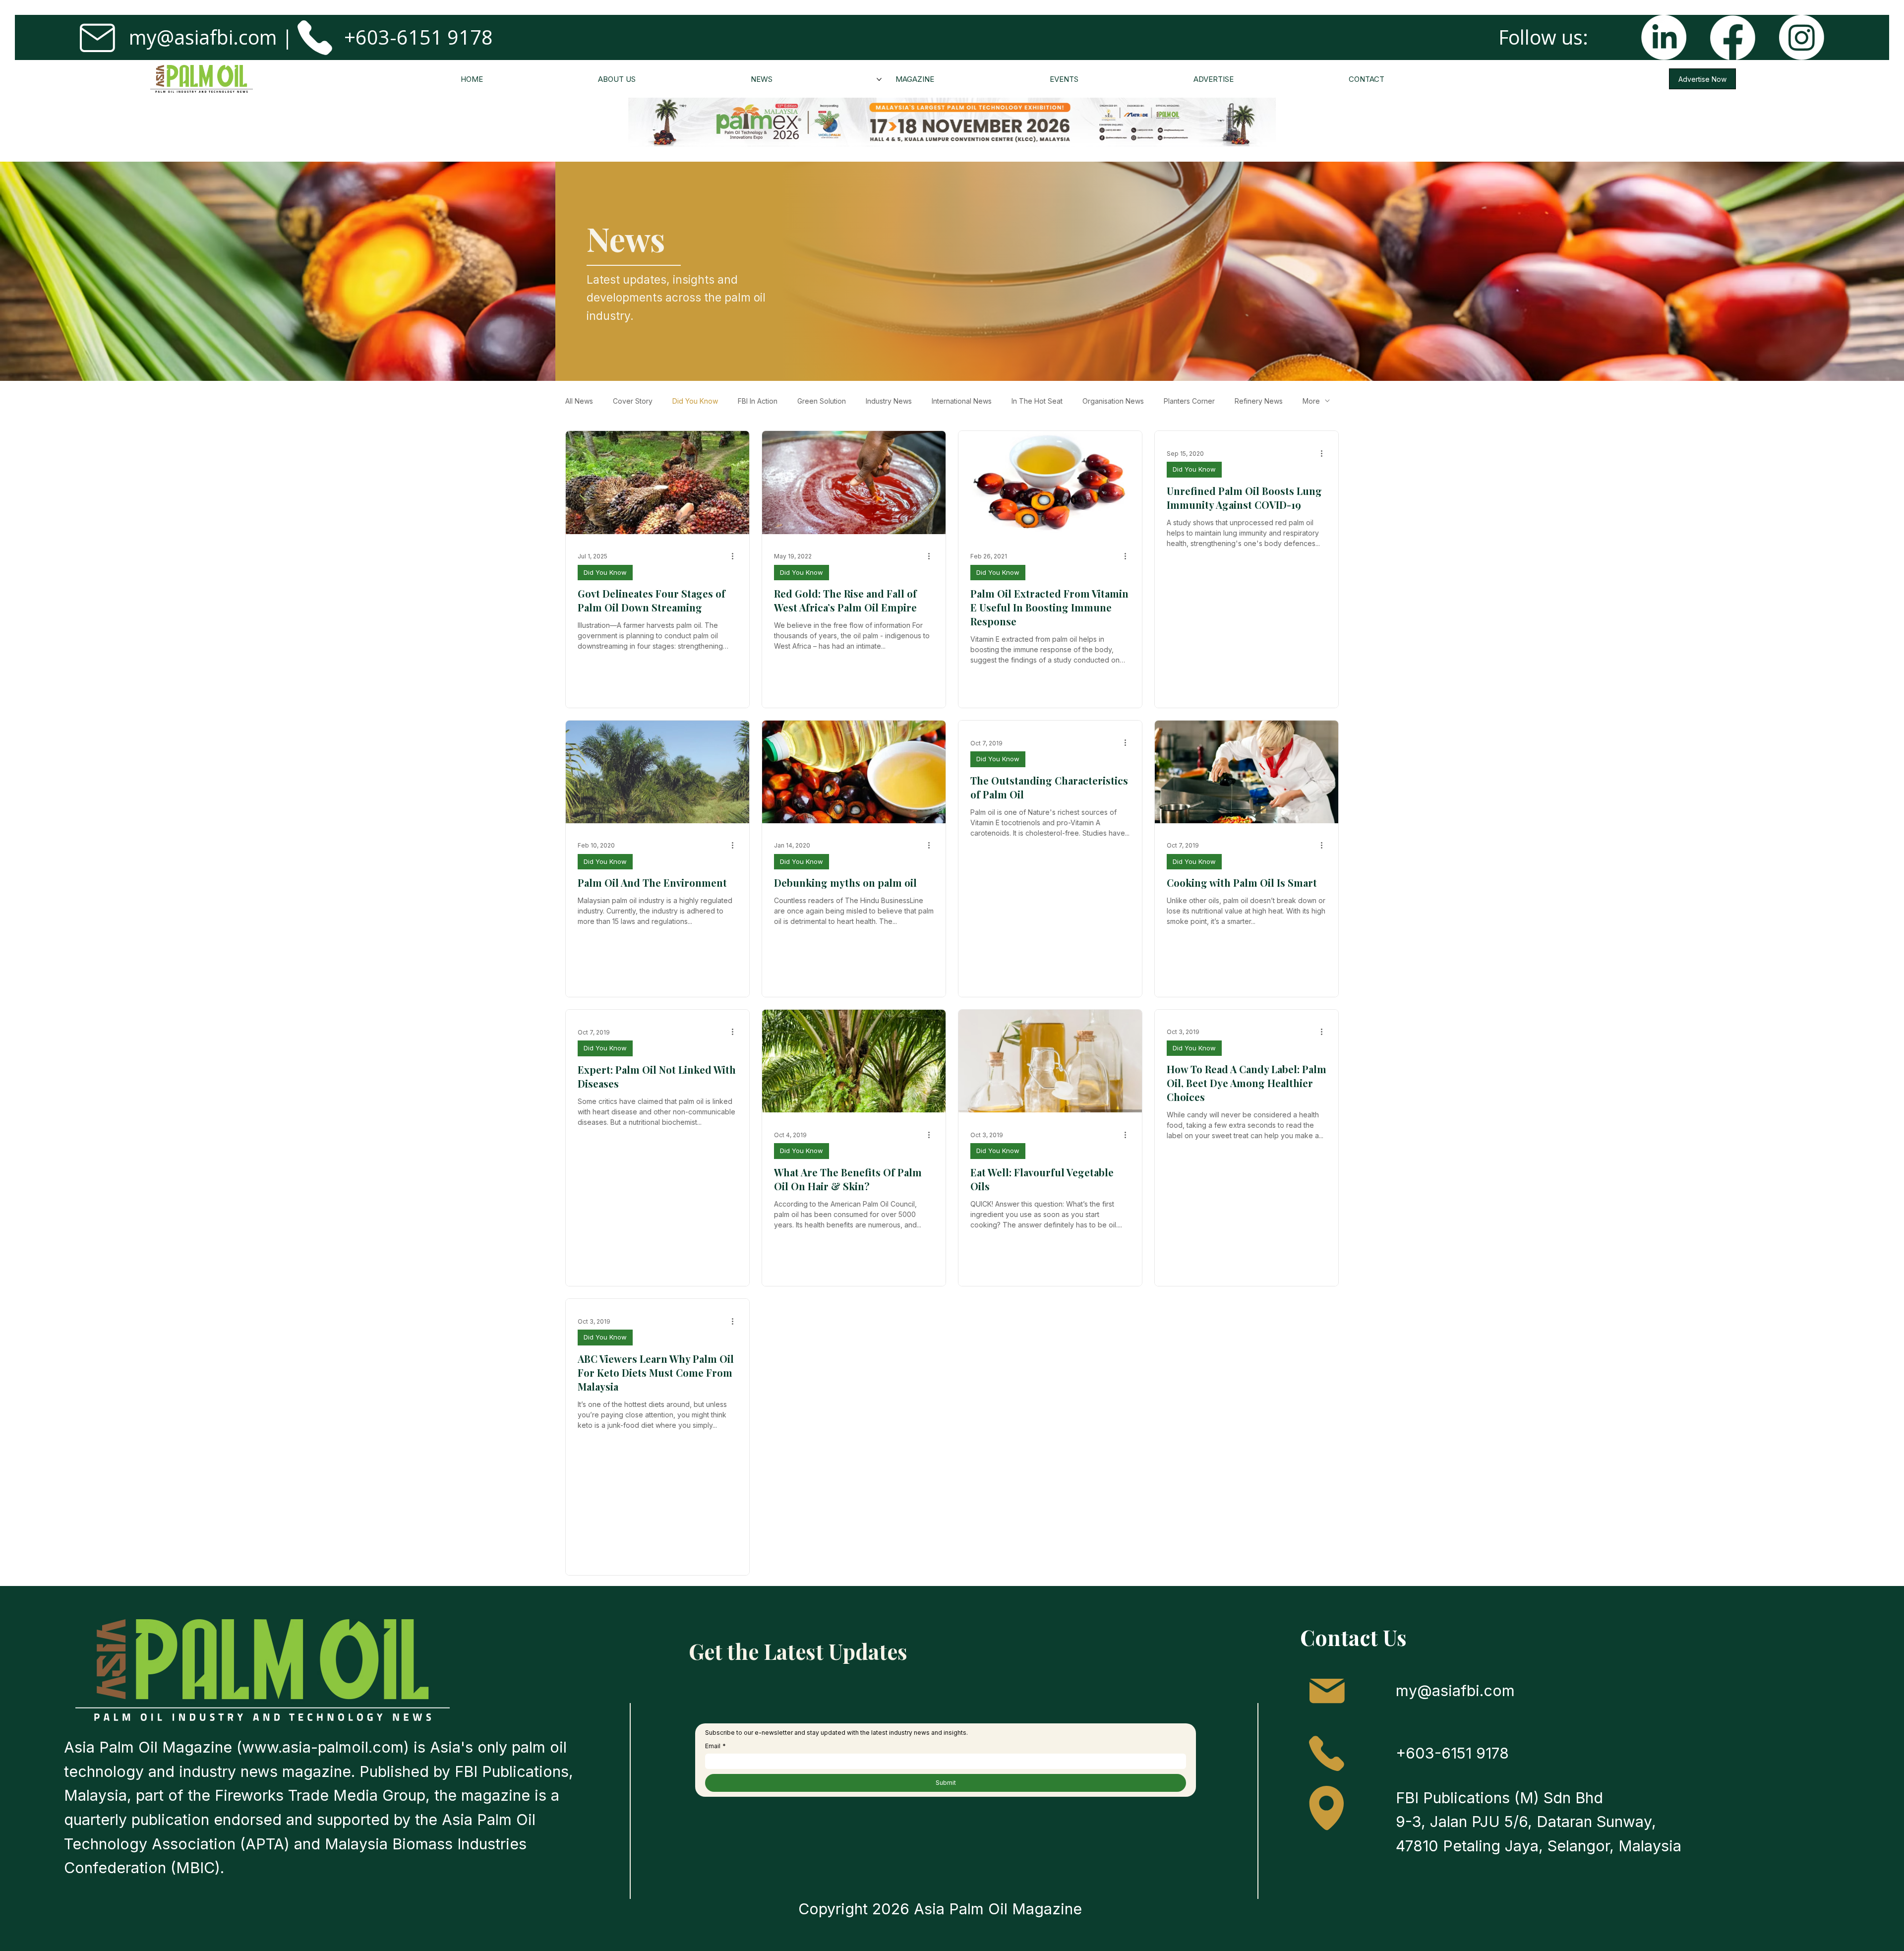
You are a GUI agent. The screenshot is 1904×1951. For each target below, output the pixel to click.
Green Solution (822, 401)
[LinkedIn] (1664, 37)
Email (715, 1746)
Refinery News (1259, 401)
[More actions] (736, 556)
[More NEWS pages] (879, 79)
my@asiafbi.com (203, 37)
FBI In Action (758, 401)
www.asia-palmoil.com (323, 1747)
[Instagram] (1802, 37)
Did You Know (695, 401)
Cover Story (633, 401)
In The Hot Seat (1037, 401)
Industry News (889, 401)
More (1311, 401)
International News (962, 401)
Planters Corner (1189, 401)
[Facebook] (1733, 37)
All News (579, 401)
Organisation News (1113, 401)
